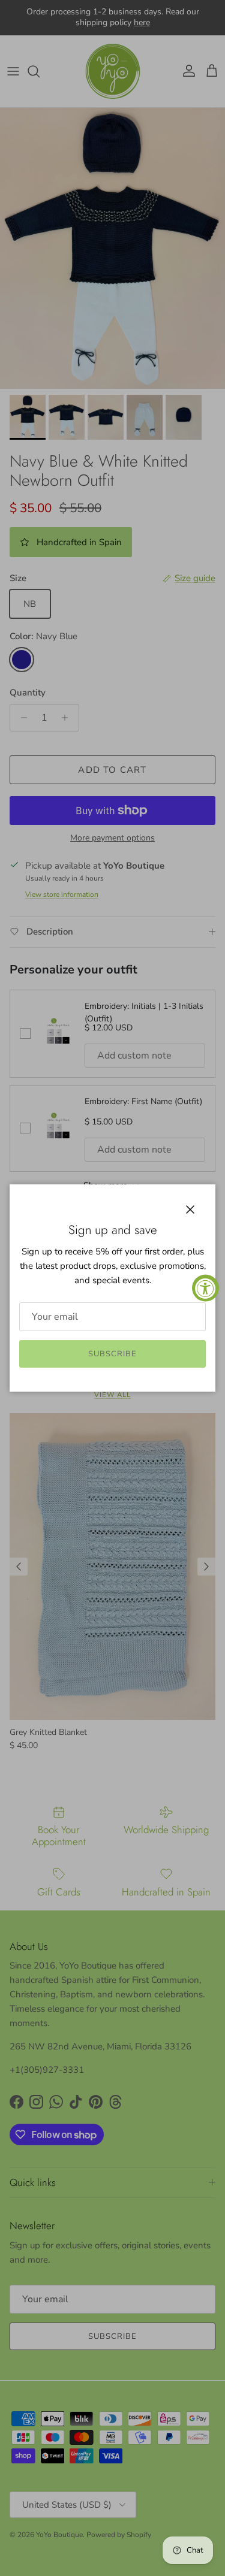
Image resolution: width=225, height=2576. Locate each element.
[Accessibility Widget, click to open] (205, 1288)
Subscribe (112, 1354)
